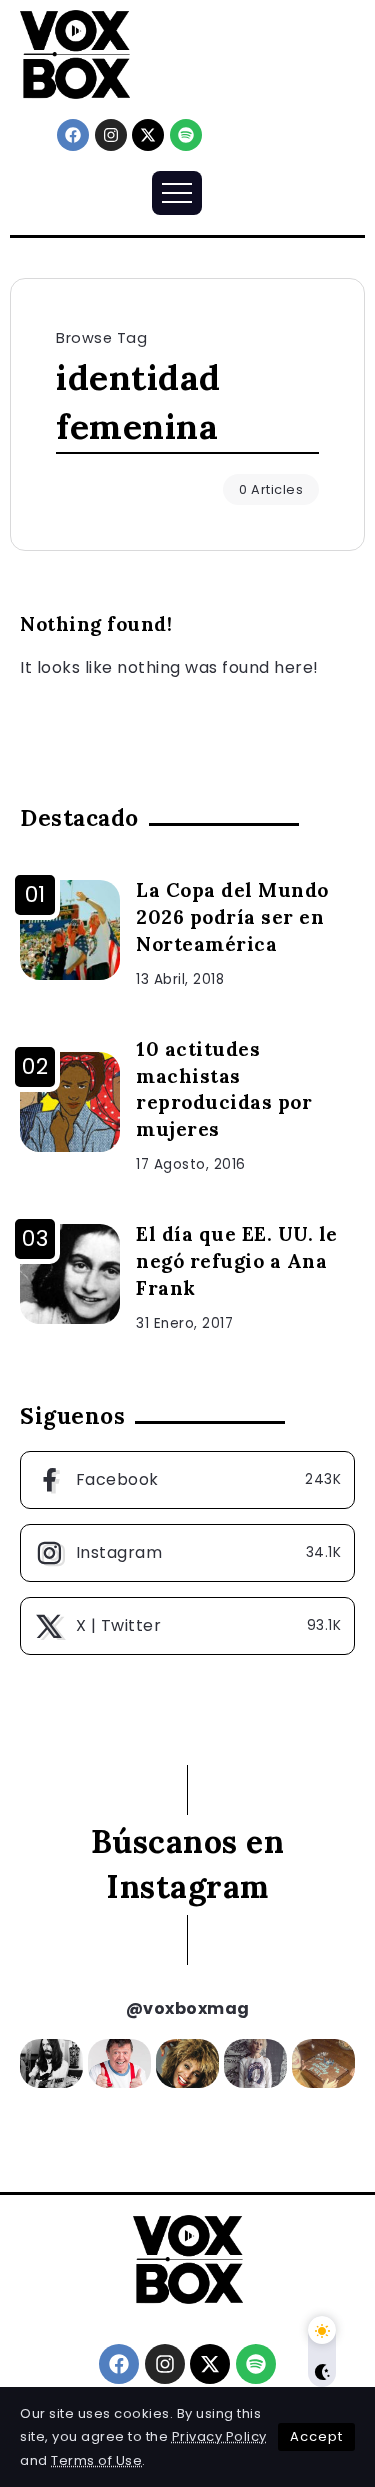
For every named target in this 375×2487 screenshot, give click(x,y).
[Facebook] (73, 135)
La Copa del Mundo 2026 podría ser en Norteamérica (232, 917)
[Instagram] (111, 135)
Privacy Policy (219, 2436)
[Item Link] (70, 930)
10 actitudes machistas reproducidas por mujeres (224, 1089)
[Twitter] (187, 1626)
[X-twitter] (148, 135)
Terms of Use (96, 2460)
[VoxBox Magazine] (75, 53)
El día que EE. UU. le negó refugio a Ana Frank (237, 1261)
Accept (316, 2436)
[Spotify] (186, 135)
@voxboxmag (188, 2008)
